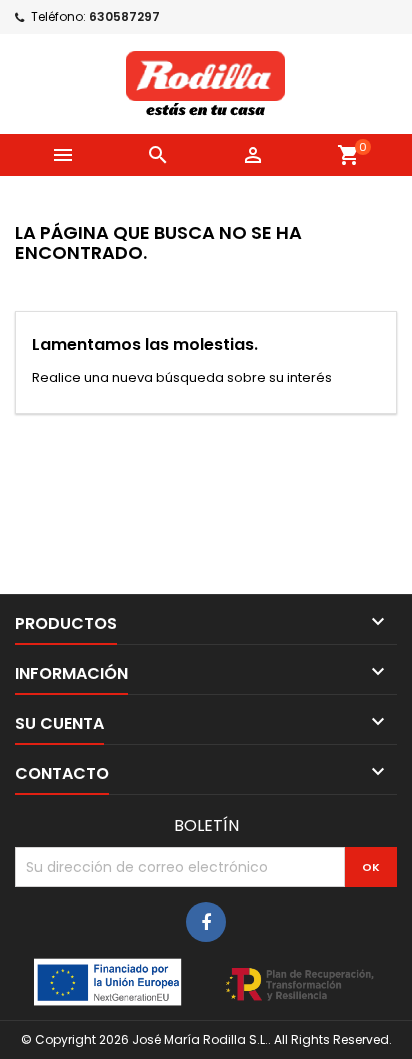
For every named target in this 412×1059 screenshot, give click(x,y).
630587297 (124, 16)
